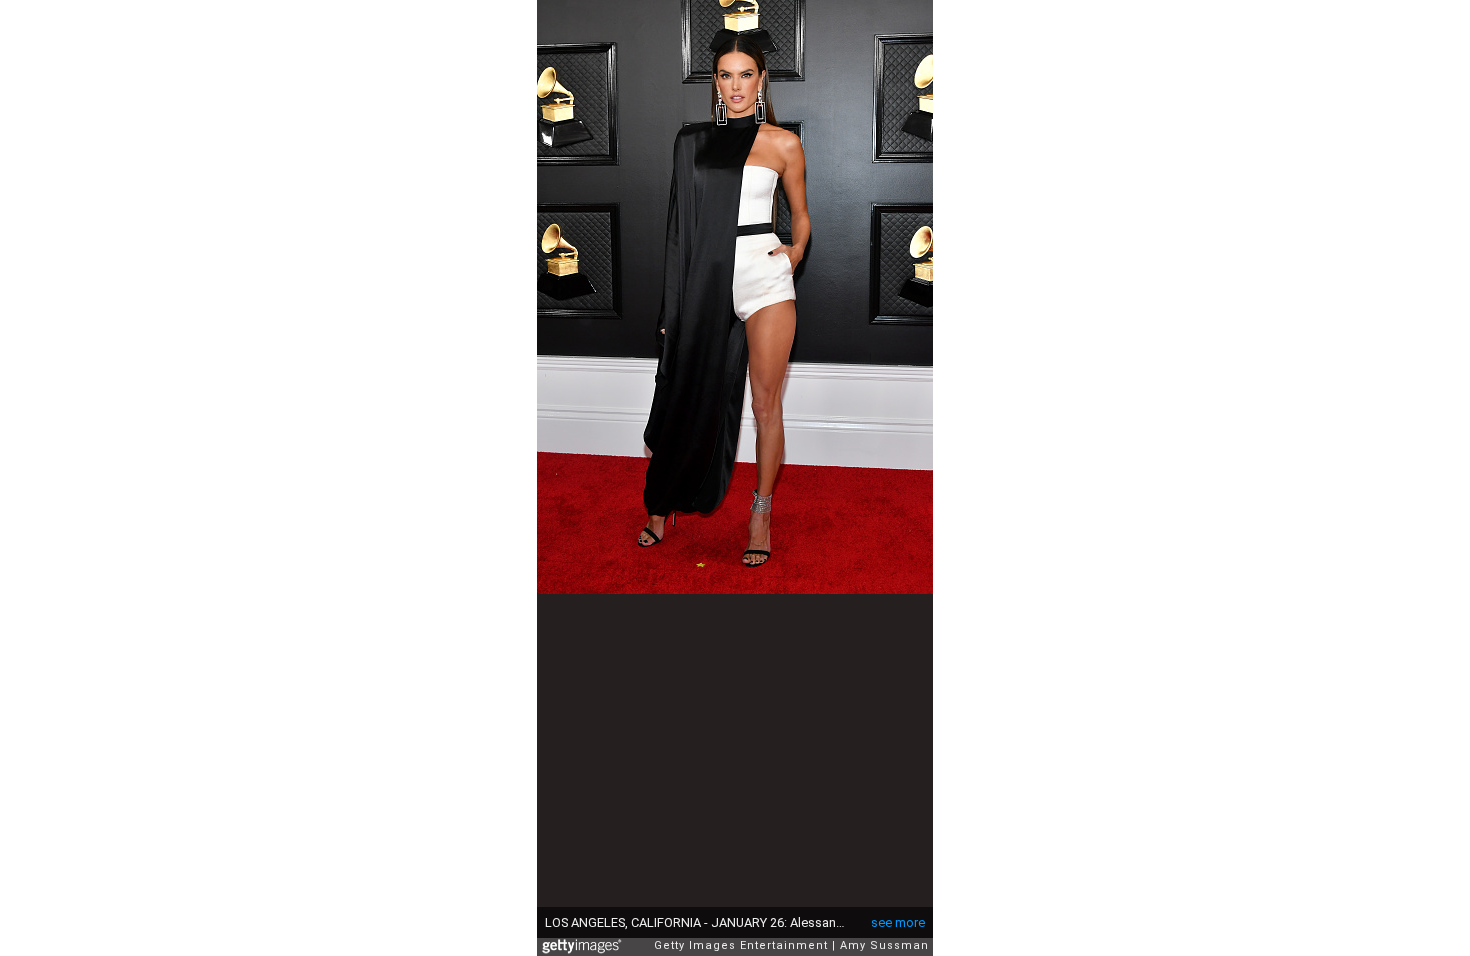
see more (898, 922)
